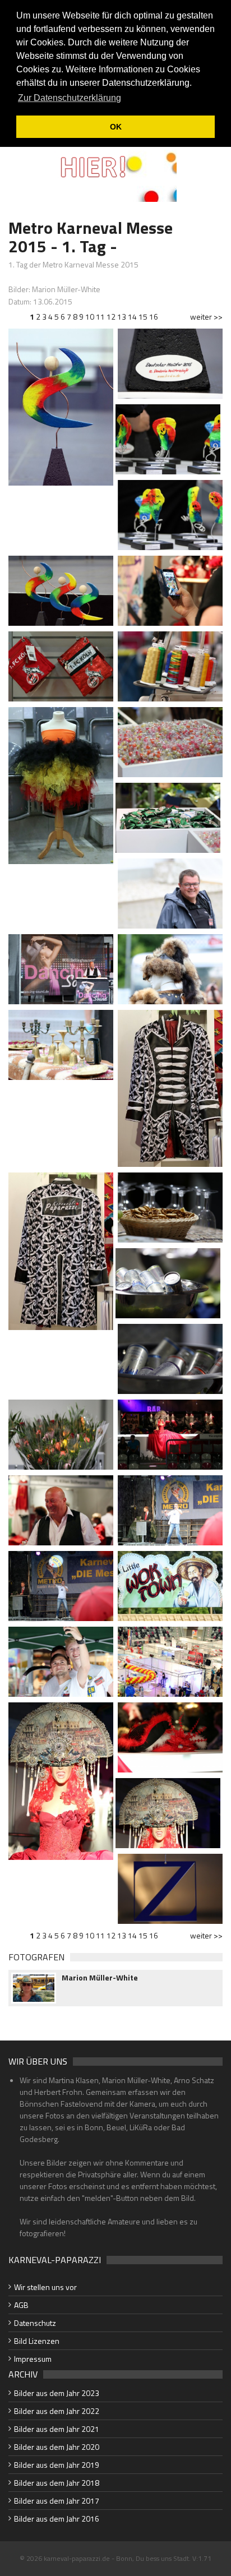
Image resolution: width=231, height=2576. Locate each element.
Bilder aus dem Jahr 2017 (57, 2501)
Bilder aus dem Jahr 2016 (57, 2519)
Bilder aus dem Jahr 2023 (57, 2393)
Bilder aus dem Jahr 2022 (57, 2411)
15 (143, 317)
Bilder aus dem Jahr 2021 (57, 2429)
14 (132, 317)
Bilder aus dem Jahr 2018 (57, 2483)
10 (90, 317)
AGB (21, 2305)
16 (154, 317)
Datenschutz (35, 2323)
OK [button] (116, 127)
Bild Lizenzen (37, 2341)
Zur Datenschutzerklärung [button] (70, 98)
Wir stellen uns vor (45, 2287)
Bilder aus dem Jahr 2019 (57, 2465)
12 (111, 317)
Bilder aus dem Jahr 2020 (57, 2447)
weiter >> (206, 317)
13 (122, 317)
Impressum (33, 2359)
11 (100, 317)
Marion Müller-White (100, 1978)
